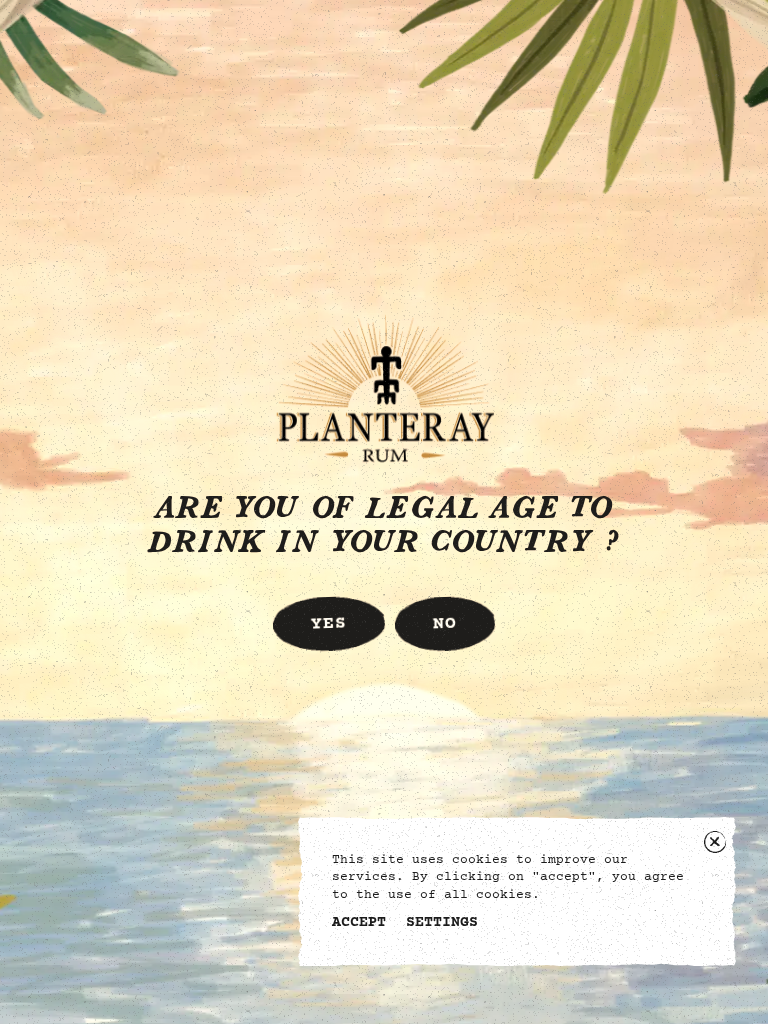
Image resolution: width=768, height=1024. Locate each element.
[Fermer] (714, 841)
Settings (442, 923)
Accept (359, 923)
